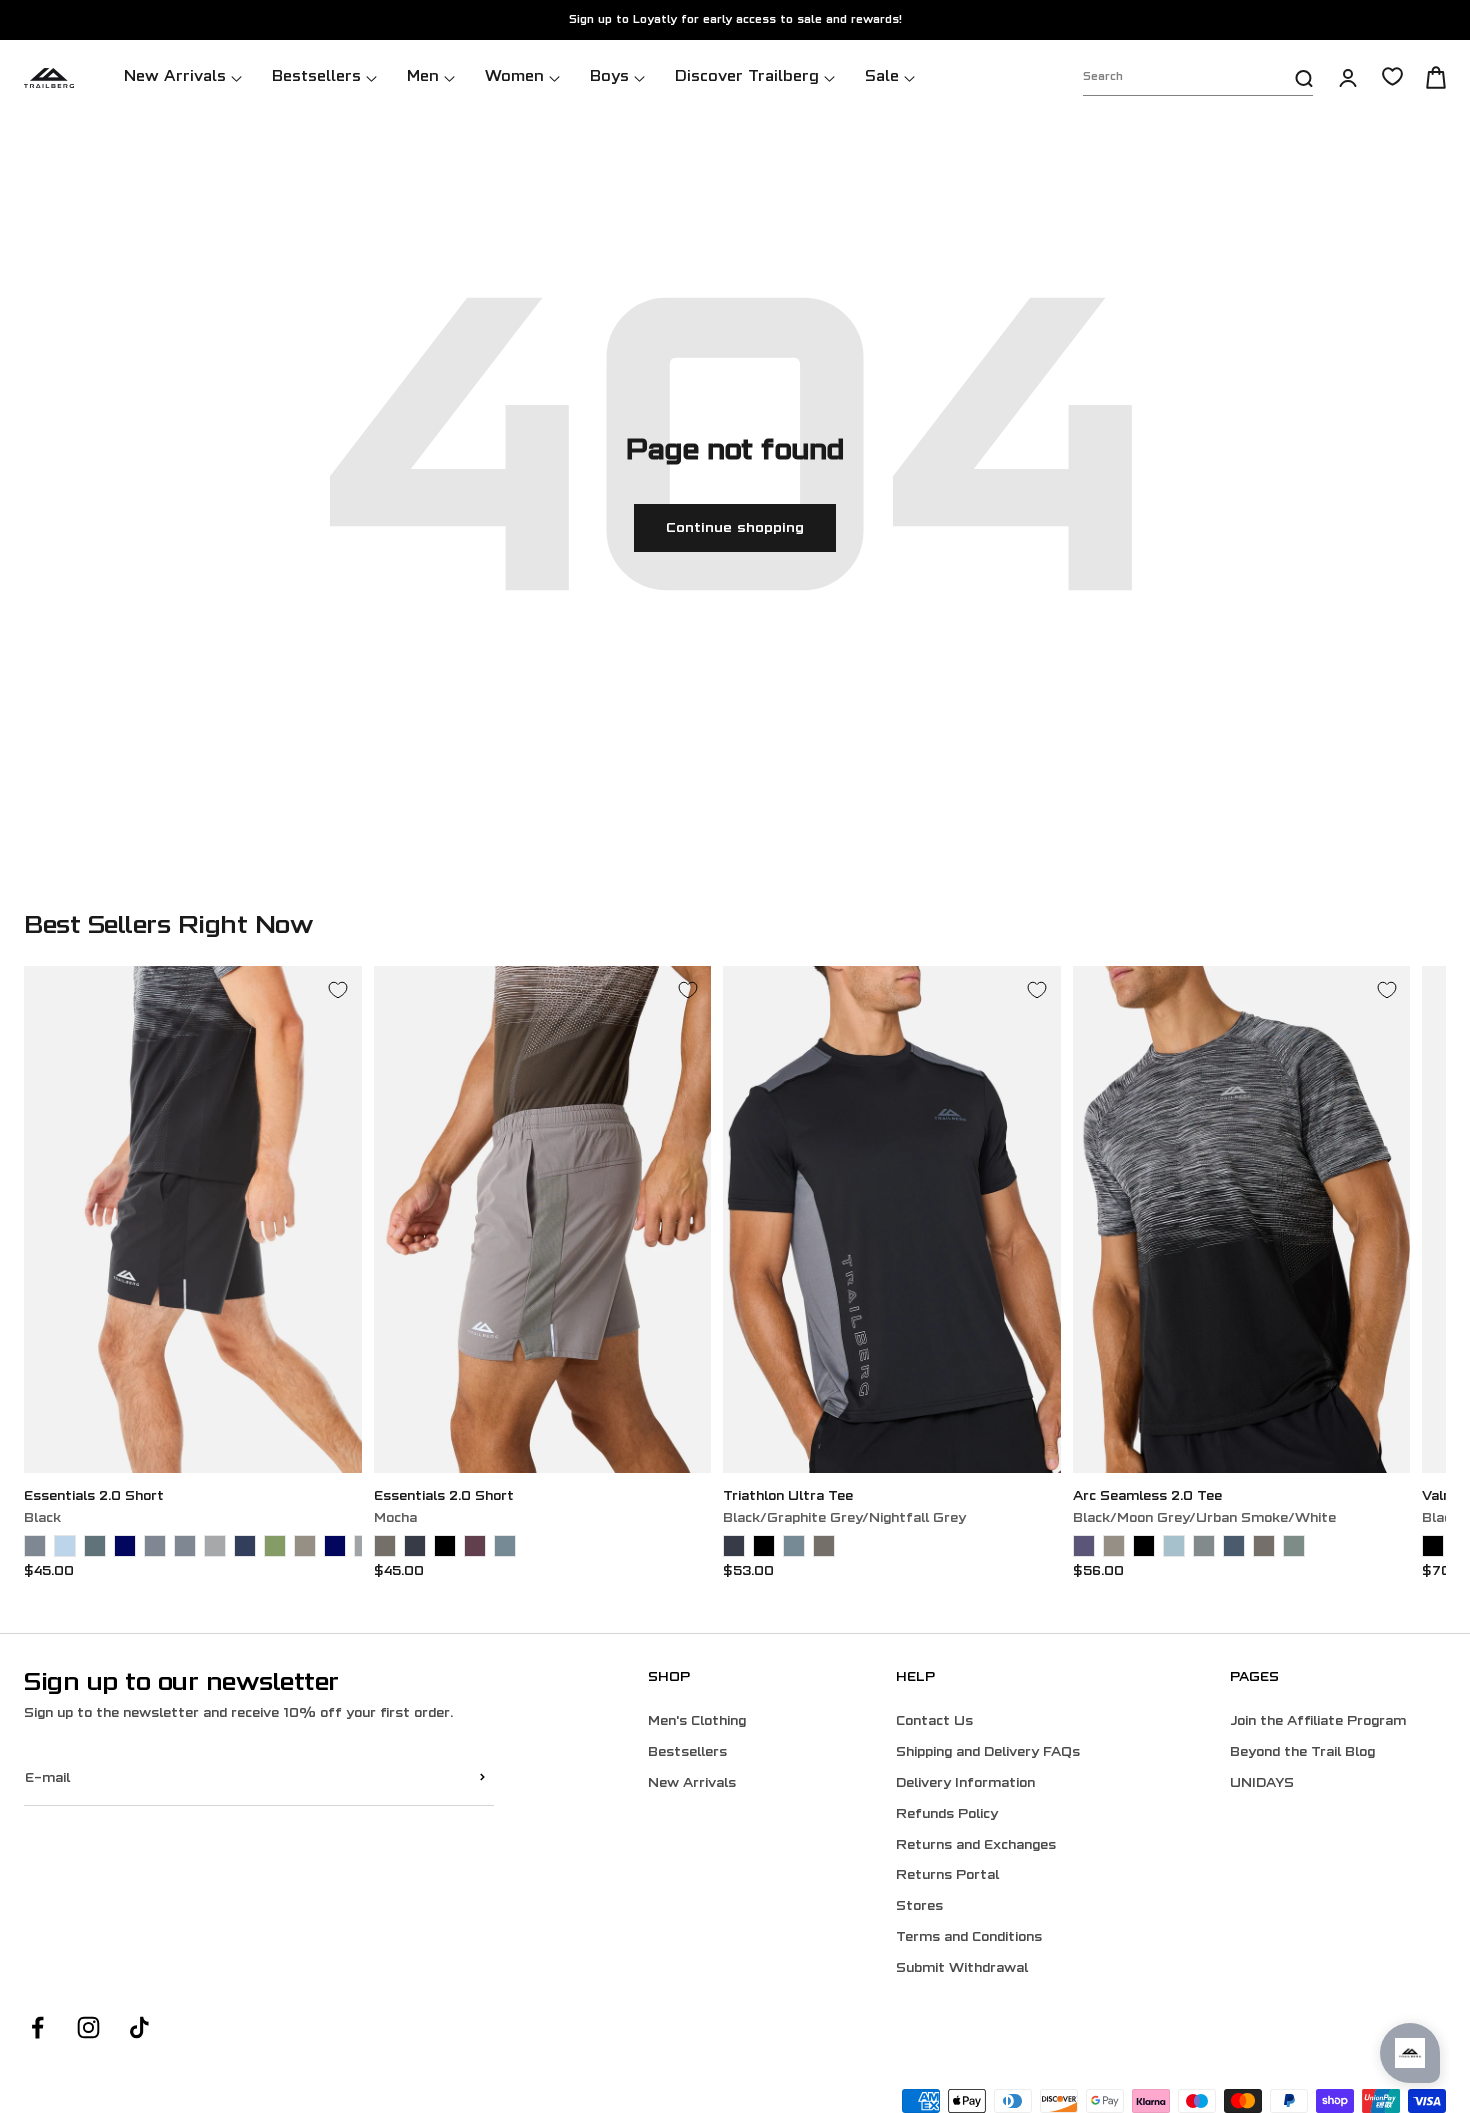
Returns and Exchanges (976, 1846)
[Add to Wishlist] (338, 990)
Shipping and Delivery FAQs (988, 1753)
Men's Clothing (697, 1722)
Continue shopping (735, 528)
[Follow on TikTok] (139, 2027)
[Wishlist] (1392, 76)
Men (423, 77)
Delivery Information (965, 1784)
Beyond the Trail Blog (1302, 1753)
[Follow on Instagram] (88, 2027)
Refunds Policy (947, 1815)
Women (514, 77)
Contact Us (934, 1722)
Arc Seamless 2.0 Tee (1147, 1497)
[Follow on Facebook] (37, 2027)
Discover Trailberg (747, 77)
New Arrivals (175, 77)
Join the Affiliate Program (1318, 1722)
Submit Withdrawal (962, 1969)
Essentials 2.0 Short (94, 1497)
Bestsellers (316, 77)
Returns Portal (947, 1876)
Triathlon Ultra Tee (788, 1497)
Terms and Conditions (969, 1938)
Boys (609, 77)
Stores (919, 1907)
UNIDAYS (1262, 1784)
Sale (882, 77)
